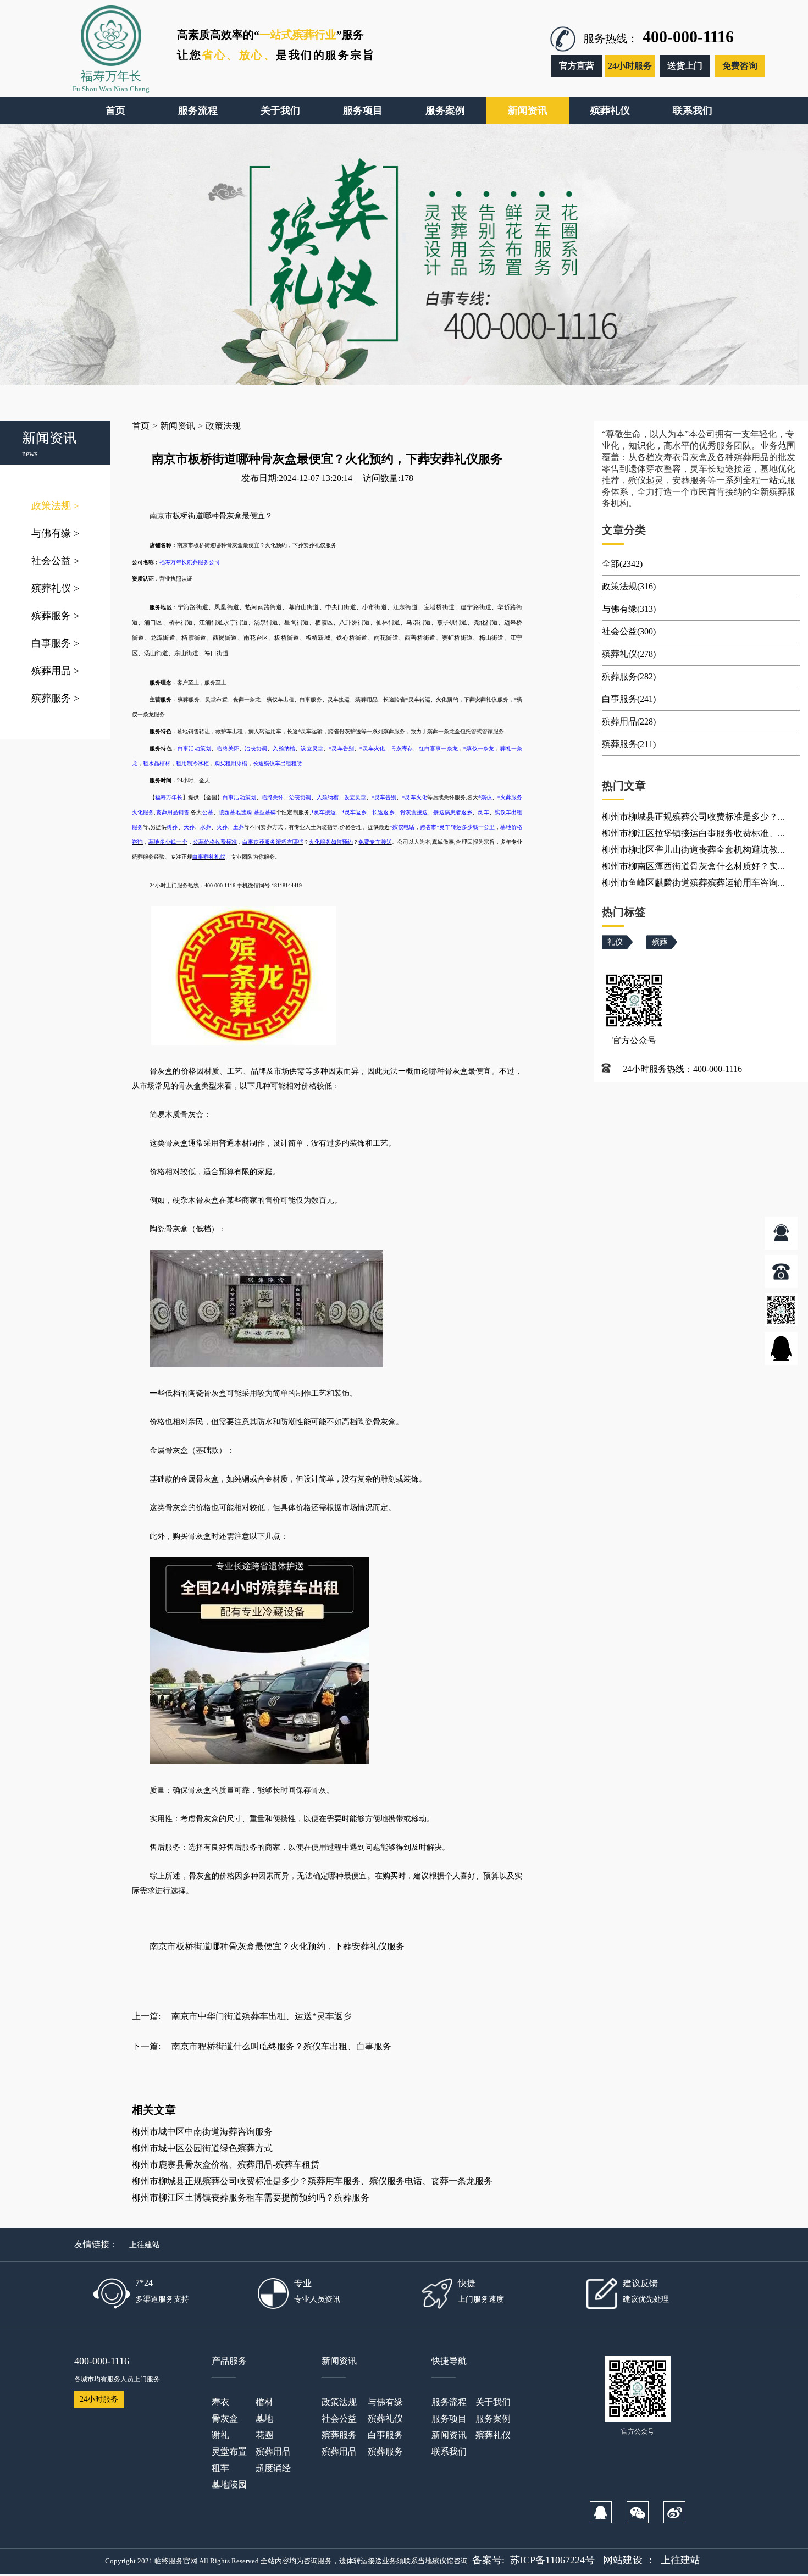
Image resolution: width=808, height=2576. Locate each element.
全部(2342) (622, 564)
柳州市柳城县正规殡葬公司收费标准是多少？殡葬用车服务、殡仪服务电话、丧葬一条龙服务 (312, 2181)
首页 (141, 426)
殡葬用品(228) (629, 722)
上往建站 (145, 2245)
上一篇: (146, 2016)
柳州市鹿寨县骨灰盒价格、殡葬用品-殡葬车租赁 (226, 2165)
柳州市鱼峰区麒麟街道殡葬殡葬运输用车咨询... (693, 883)
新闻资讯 (178, 426)
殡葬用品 (55, 671)
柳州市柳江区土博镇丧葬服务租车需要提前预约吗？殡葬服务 (251, 2198)
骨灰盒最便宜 (243, 545)
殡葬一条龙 (441, 731)
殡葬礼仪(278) (629, 654)
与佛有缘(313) (629, 609)
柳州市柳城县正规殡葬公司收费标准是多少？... (693, 817)
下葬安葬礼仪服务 (314, 545)
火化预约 (276, 545)
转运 (425, 700)
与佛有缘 (55, 533)
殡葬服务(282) (629, 676)
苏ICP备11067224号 (552, 2560)
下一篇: (146, 2046)
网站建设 (623, 2560)
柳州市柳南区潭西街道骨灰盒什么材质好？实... (693, 866)
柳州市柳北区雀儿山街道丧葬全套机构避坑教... (693, 850)
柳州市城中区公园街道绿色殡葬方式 (202, 2148)
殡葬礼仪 (55, 588)
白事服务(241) (629, 699)
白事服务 (55, 643)
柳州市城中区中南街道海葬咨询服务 (202, 2132)
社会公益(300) (629, 631)
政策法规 (55, 506)
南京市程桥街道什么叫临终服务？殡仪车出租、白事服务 (281, 2046)
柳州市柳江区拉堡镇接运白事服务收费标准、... (693, 833)
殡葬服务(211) (629, 744)
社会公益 (55, 561)
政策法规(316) (629, 586)
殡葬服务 (55, 616)
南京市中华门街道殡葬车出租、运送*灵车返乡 (262, 2016)
